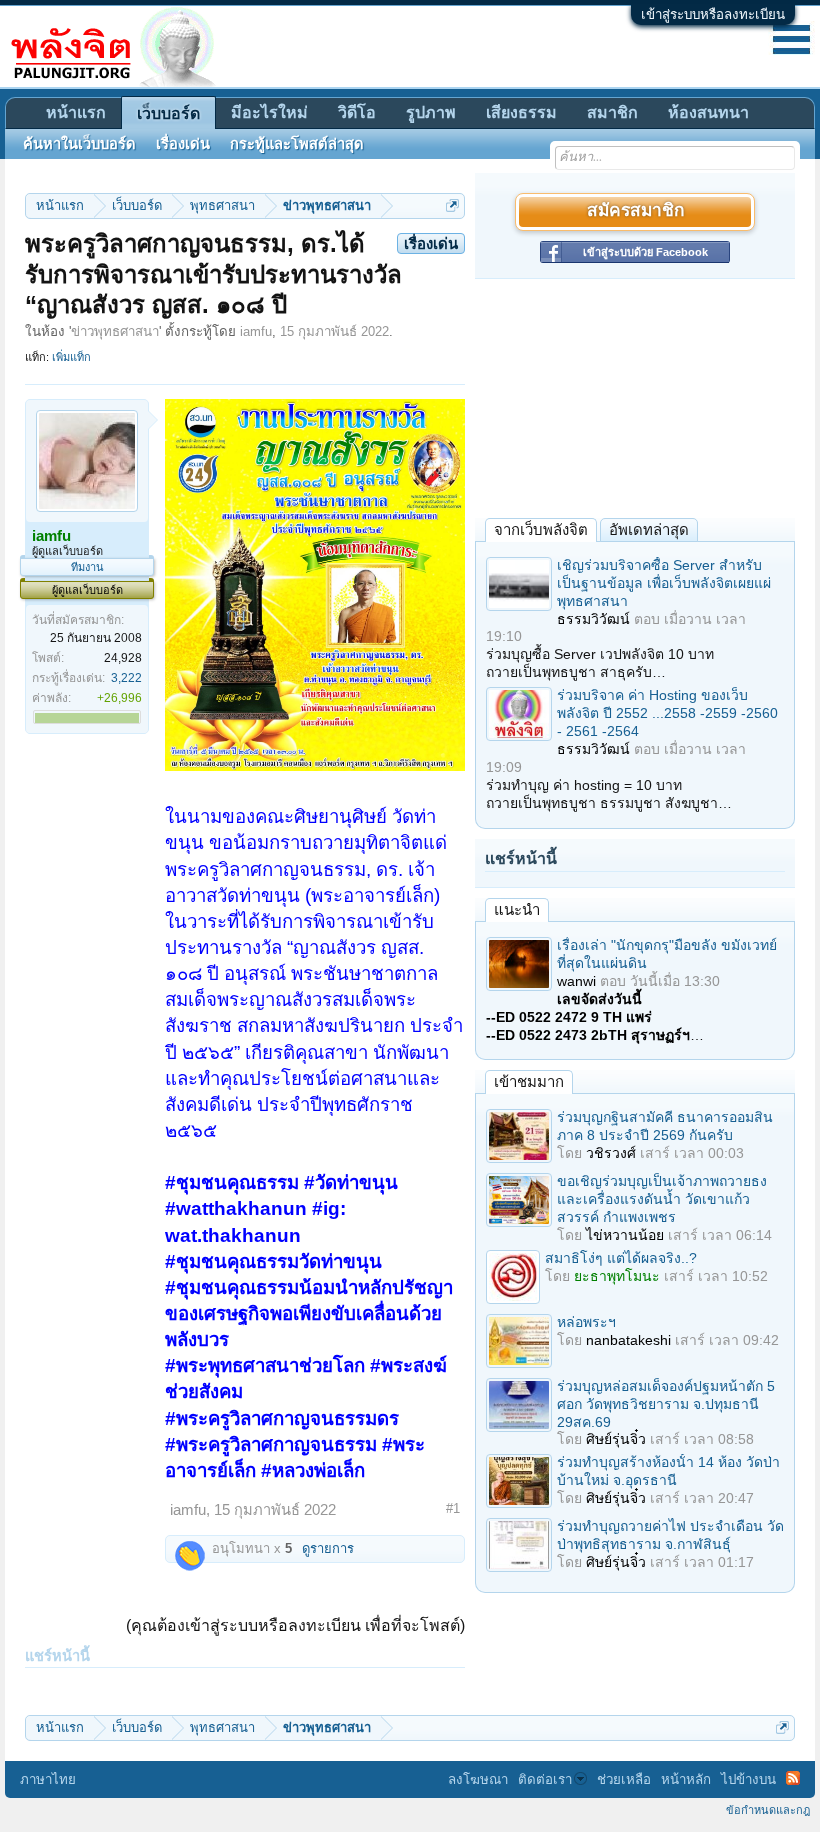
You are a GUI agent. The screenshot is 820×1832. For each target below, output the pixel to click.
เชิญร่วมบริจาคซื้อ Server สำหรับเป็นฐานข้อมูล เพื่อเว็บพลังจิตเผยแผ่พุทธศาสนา (664, 583)
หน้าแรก (76, 112)
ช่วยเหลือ (624, 1779)
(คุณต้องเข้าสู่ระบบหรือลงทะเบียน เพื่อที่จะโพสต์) (295, 1625)
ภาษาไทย (48, 1779)
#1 (453, 1508)
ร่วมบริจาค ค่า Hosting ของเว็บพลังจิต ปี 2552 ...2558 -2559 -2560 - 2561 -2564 (667, 713)
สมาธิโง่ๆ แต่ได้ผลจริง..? (621, 1258)
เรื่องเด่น (183, 144)
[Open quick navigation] (452, 205)
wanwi (576, 981)
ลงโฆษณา (478, 1779)
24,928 (123, 658)
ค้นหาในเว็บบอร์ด (79, 144)
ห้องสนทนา (708, 112)
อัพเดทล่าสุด (649, 529)
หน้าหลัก (686, 1779)
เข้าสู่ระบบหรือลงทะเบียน (713, 14)
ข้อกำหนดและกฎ (768, 1810)
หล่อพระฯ (586, 1322)
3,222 (126, 678)
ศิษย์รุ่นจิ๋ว (616, 1439)
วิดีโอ (357, 112)
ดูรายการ (328, 1548)
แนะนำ (517, 909)
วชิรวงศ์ (611, 1153)
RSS (793, 1778)
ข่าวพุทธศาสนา (115, 331)
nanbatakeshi (628, 1340)
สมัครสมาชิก (635, 211)
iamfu (256, 331)
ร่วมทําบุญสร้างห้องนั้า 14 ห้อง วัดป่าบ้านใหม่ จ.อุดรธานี (668, 1471)
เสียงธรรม (521, 112)
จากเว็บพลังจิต (541, 529)
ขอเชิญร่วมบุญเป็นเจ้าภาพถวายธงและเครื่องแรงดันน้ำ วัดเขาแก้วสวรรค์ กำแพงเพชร (662, 1199)
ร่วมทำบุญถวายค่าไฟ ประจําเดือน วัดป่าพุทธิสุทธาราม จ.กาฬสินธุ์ (670, 1535)
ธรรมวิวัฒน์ (593, 619)
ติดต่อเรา (545, 1779)
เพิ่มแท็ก (71, 357)
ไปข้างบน (748, 1779)
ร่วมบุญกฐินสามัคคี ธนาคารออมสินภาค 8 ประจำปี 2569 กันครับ (665, 1126)
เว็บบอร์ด (168, 113)
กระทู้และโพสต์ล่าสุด (297, 144)
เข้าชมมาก (529, 1081)
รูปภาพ (431, 112)
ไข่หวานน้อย (625, 1235)
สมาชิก (612, 112)
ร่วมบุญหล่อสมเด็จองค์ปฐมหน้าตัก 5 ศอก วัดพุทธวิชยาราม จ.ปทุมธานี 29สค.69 (666, 1404)
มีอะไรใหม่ (269, 112)
